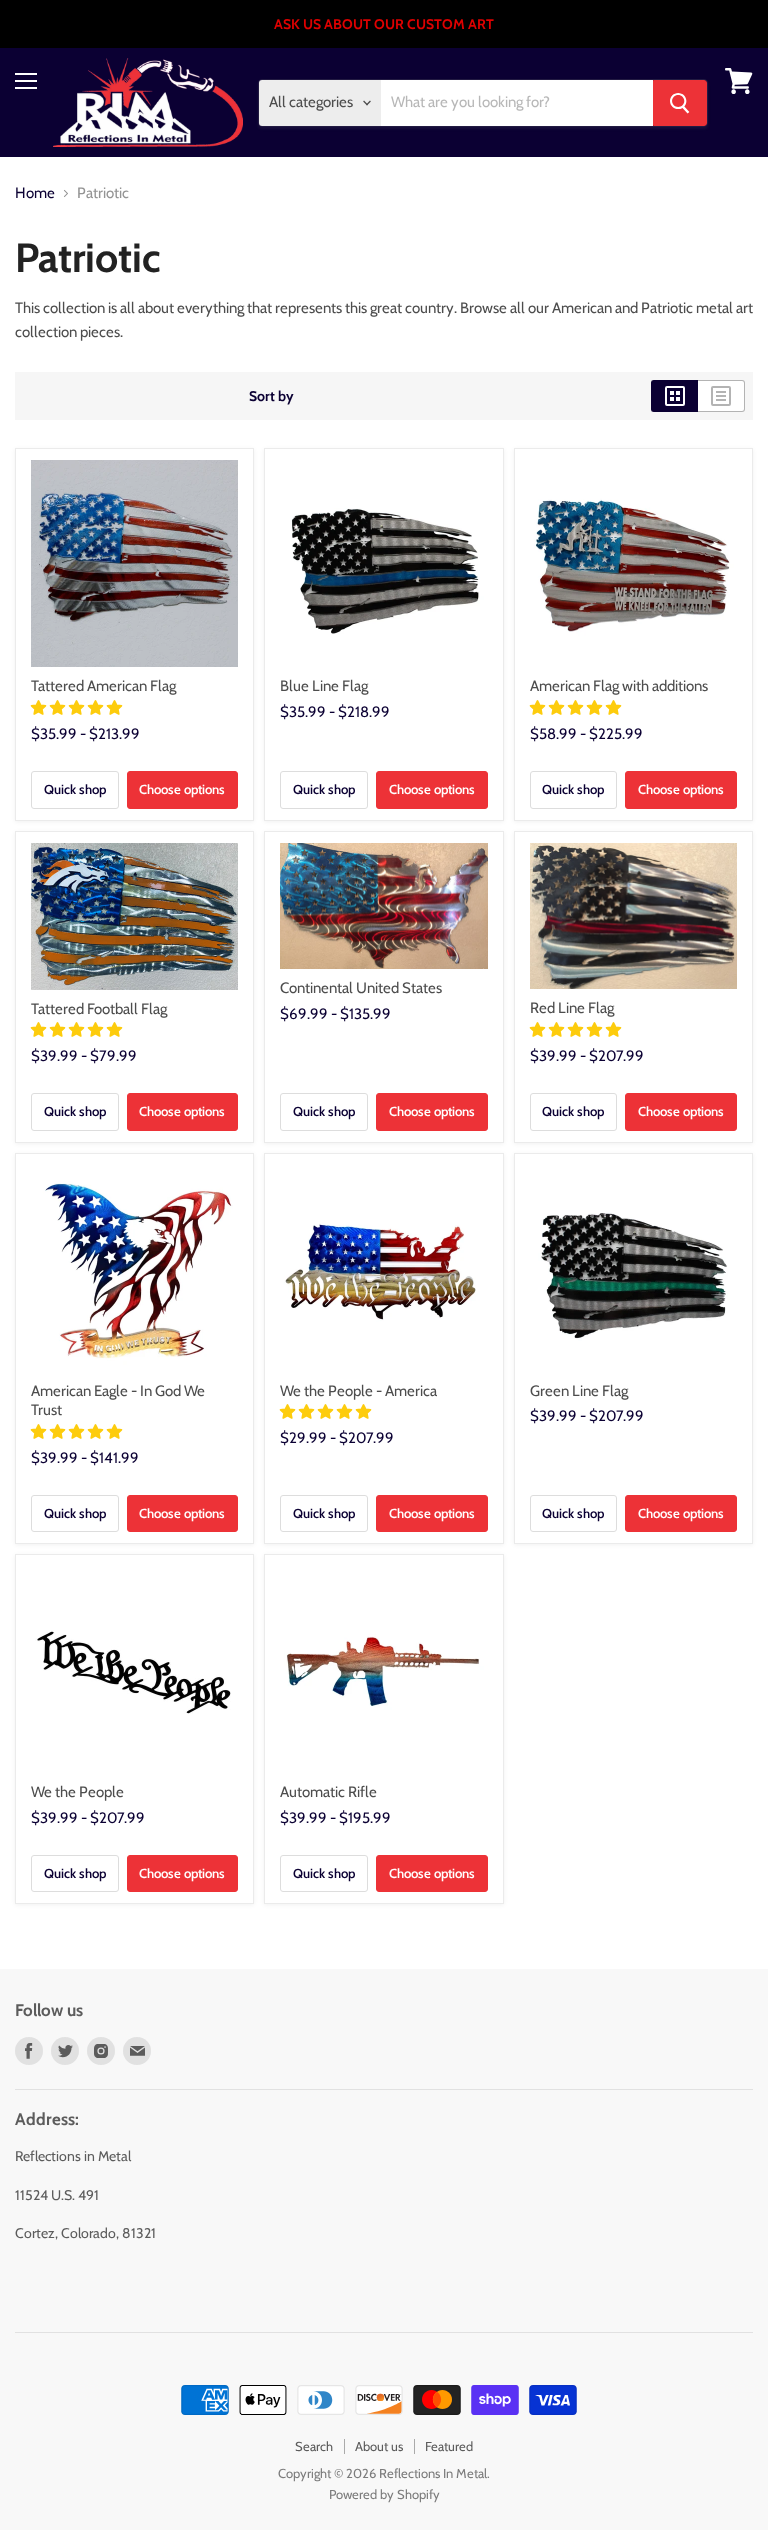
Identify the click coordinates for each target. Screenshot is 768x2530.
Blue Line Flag (324, 686)
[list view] (721, 396)
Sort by (271, 396)
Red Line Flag (572, 1008)
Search (314, 2446)
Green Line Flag (579, 1391)
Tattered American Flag (103, 686)
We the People (77, 1792)
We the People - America (358, 1391)
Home (35, 193)
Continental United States (361, 988)
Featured (449, 2446)
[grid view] (674, 396)
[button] (78, 708)
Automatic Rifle (328, 1792)
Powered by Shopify (384, 2494)
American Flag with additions (619, 686)
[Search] (680, 103)
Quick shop (75, 789)
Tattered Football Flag (99, 1009)
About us (379, 2446)
